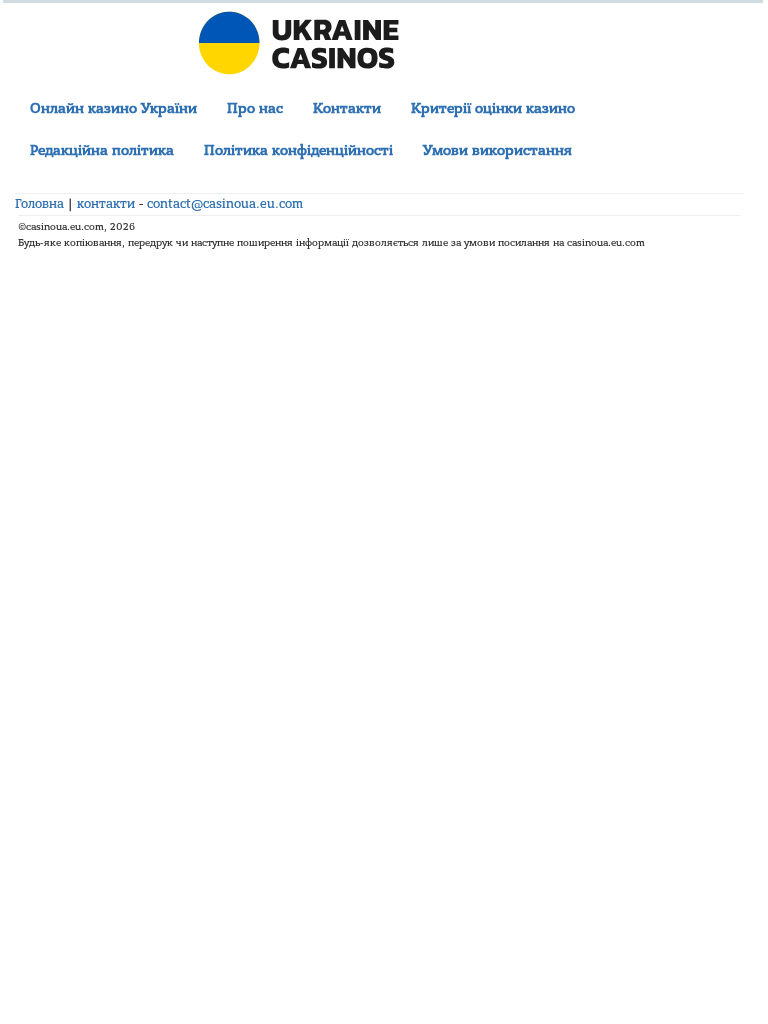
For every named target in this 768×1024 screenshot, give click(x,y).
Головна (39, 204)
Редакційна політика (102, 150)
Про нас (255, 108)
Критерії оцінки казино (493, 108)
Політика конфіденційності (298, 150)
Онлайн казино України (113, 108)
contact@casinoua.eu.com (225, 204)
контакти (106, 204)
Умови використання (497, 150)
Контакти (347, 108)
